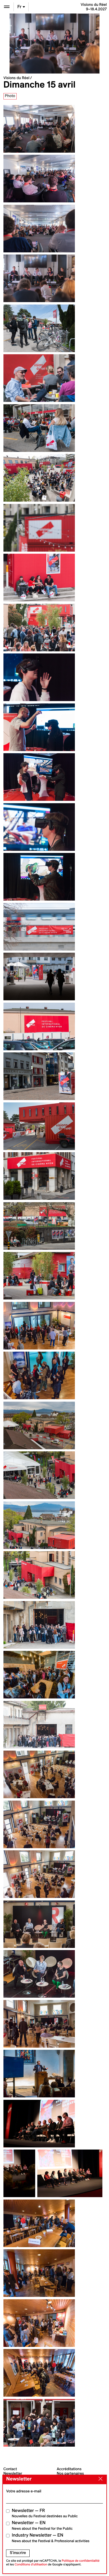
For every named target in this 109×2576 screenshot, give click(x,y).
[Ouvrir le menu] (7, 7)
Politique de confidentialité (81, 2561)
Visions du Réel (16, 78)
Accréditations (69, 2469)
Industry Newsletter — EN (51, 2538)
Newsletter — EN (42, 2525)
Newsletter (13, 2473)
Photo (10, 96)
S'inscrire (18, 2553)
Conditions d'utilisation (31, 2564)
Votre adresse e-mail (24, 2491)
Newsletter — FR (45, 2513)
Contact (10, 2469)
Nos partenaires (71, 2473)
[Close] (99, 2479)
